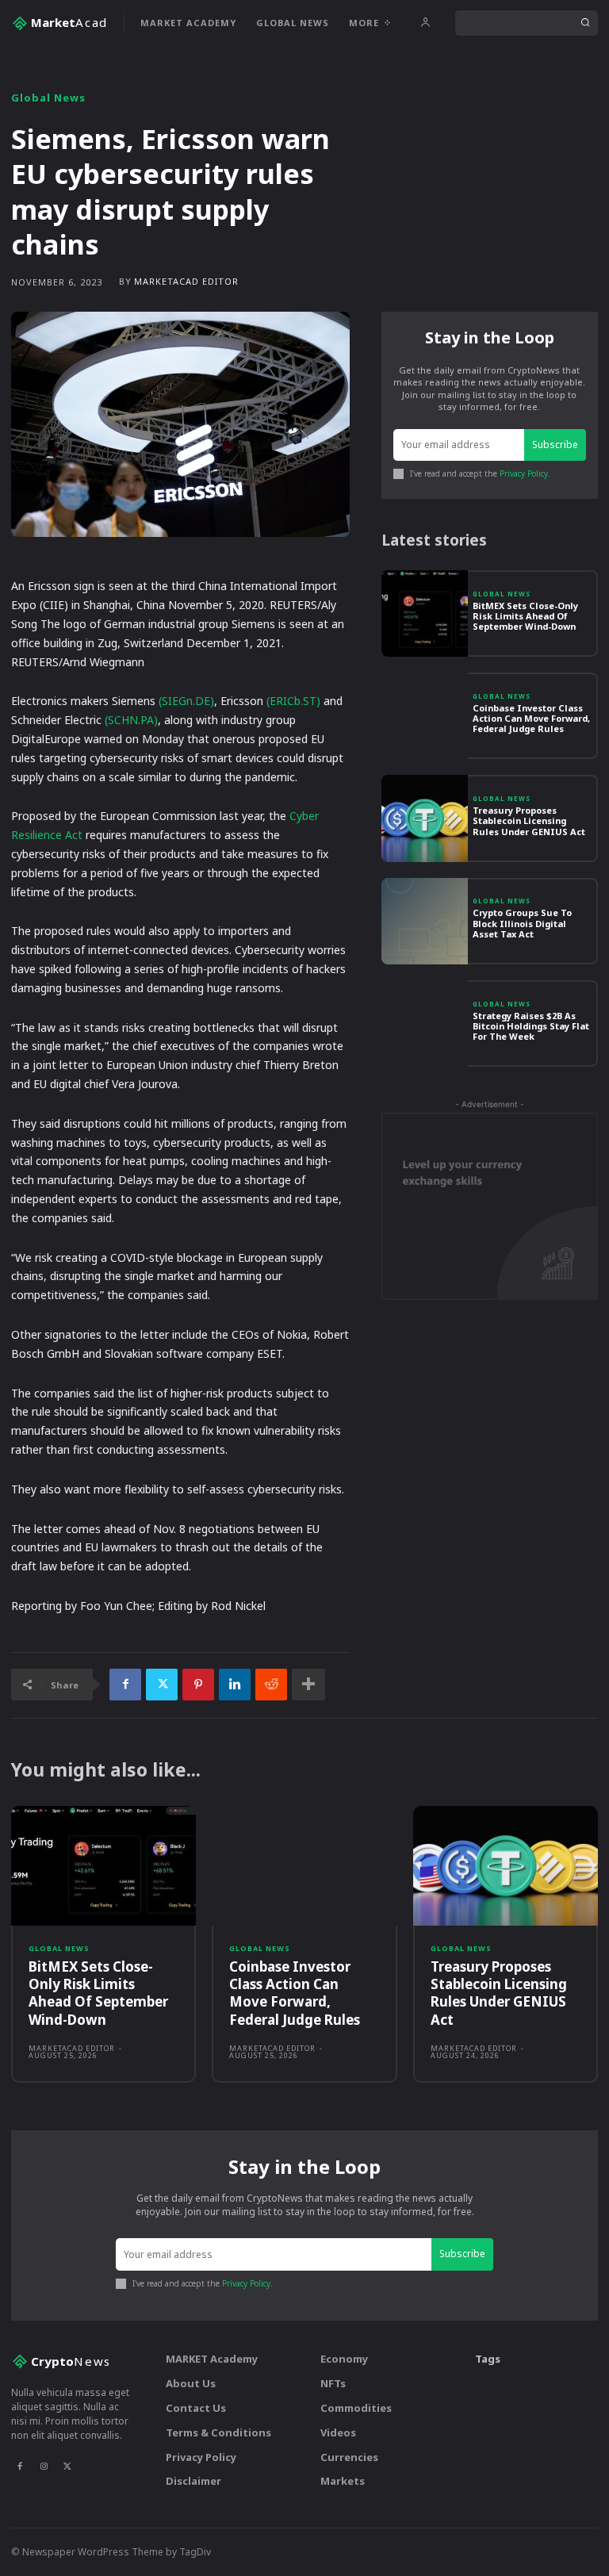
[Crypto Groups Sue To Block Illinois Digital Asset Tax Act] (425, 921)
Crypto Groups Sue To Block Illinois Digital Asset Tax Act (522, 923)
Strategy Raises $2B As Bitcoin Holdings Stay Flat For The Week (531, 1026)
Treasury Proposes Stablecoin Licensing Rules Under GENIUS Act (529, 820)
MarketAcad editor (186, 281)
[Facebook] (125, 1685)
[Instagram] (44, 2466)
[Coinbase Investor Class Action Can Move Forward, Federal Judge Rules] (425, 716)
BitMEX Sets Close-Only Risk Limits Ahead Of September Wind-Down (525, 616)
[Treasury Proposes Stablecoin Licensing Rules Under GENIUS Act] (425, 818)
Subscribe (555, 445)
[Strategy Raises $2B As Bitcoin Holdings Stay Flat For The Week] (425, 1023)
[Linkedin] (235, 1685)
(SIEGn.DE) (186, 701)
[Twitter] (162, 1685)
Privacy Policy (524, 473)
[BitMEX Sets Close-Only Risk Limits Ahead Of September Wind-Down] (425, 613)
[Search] (585, 23)
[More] (308, 1685)
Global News (48, 98)
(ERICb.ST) (293, 701)
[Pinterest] (198, 1685)
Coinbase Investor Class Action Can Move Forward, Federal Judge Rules (531, 718)
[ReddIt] (271, 1685)
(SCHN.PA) (131, 720)
